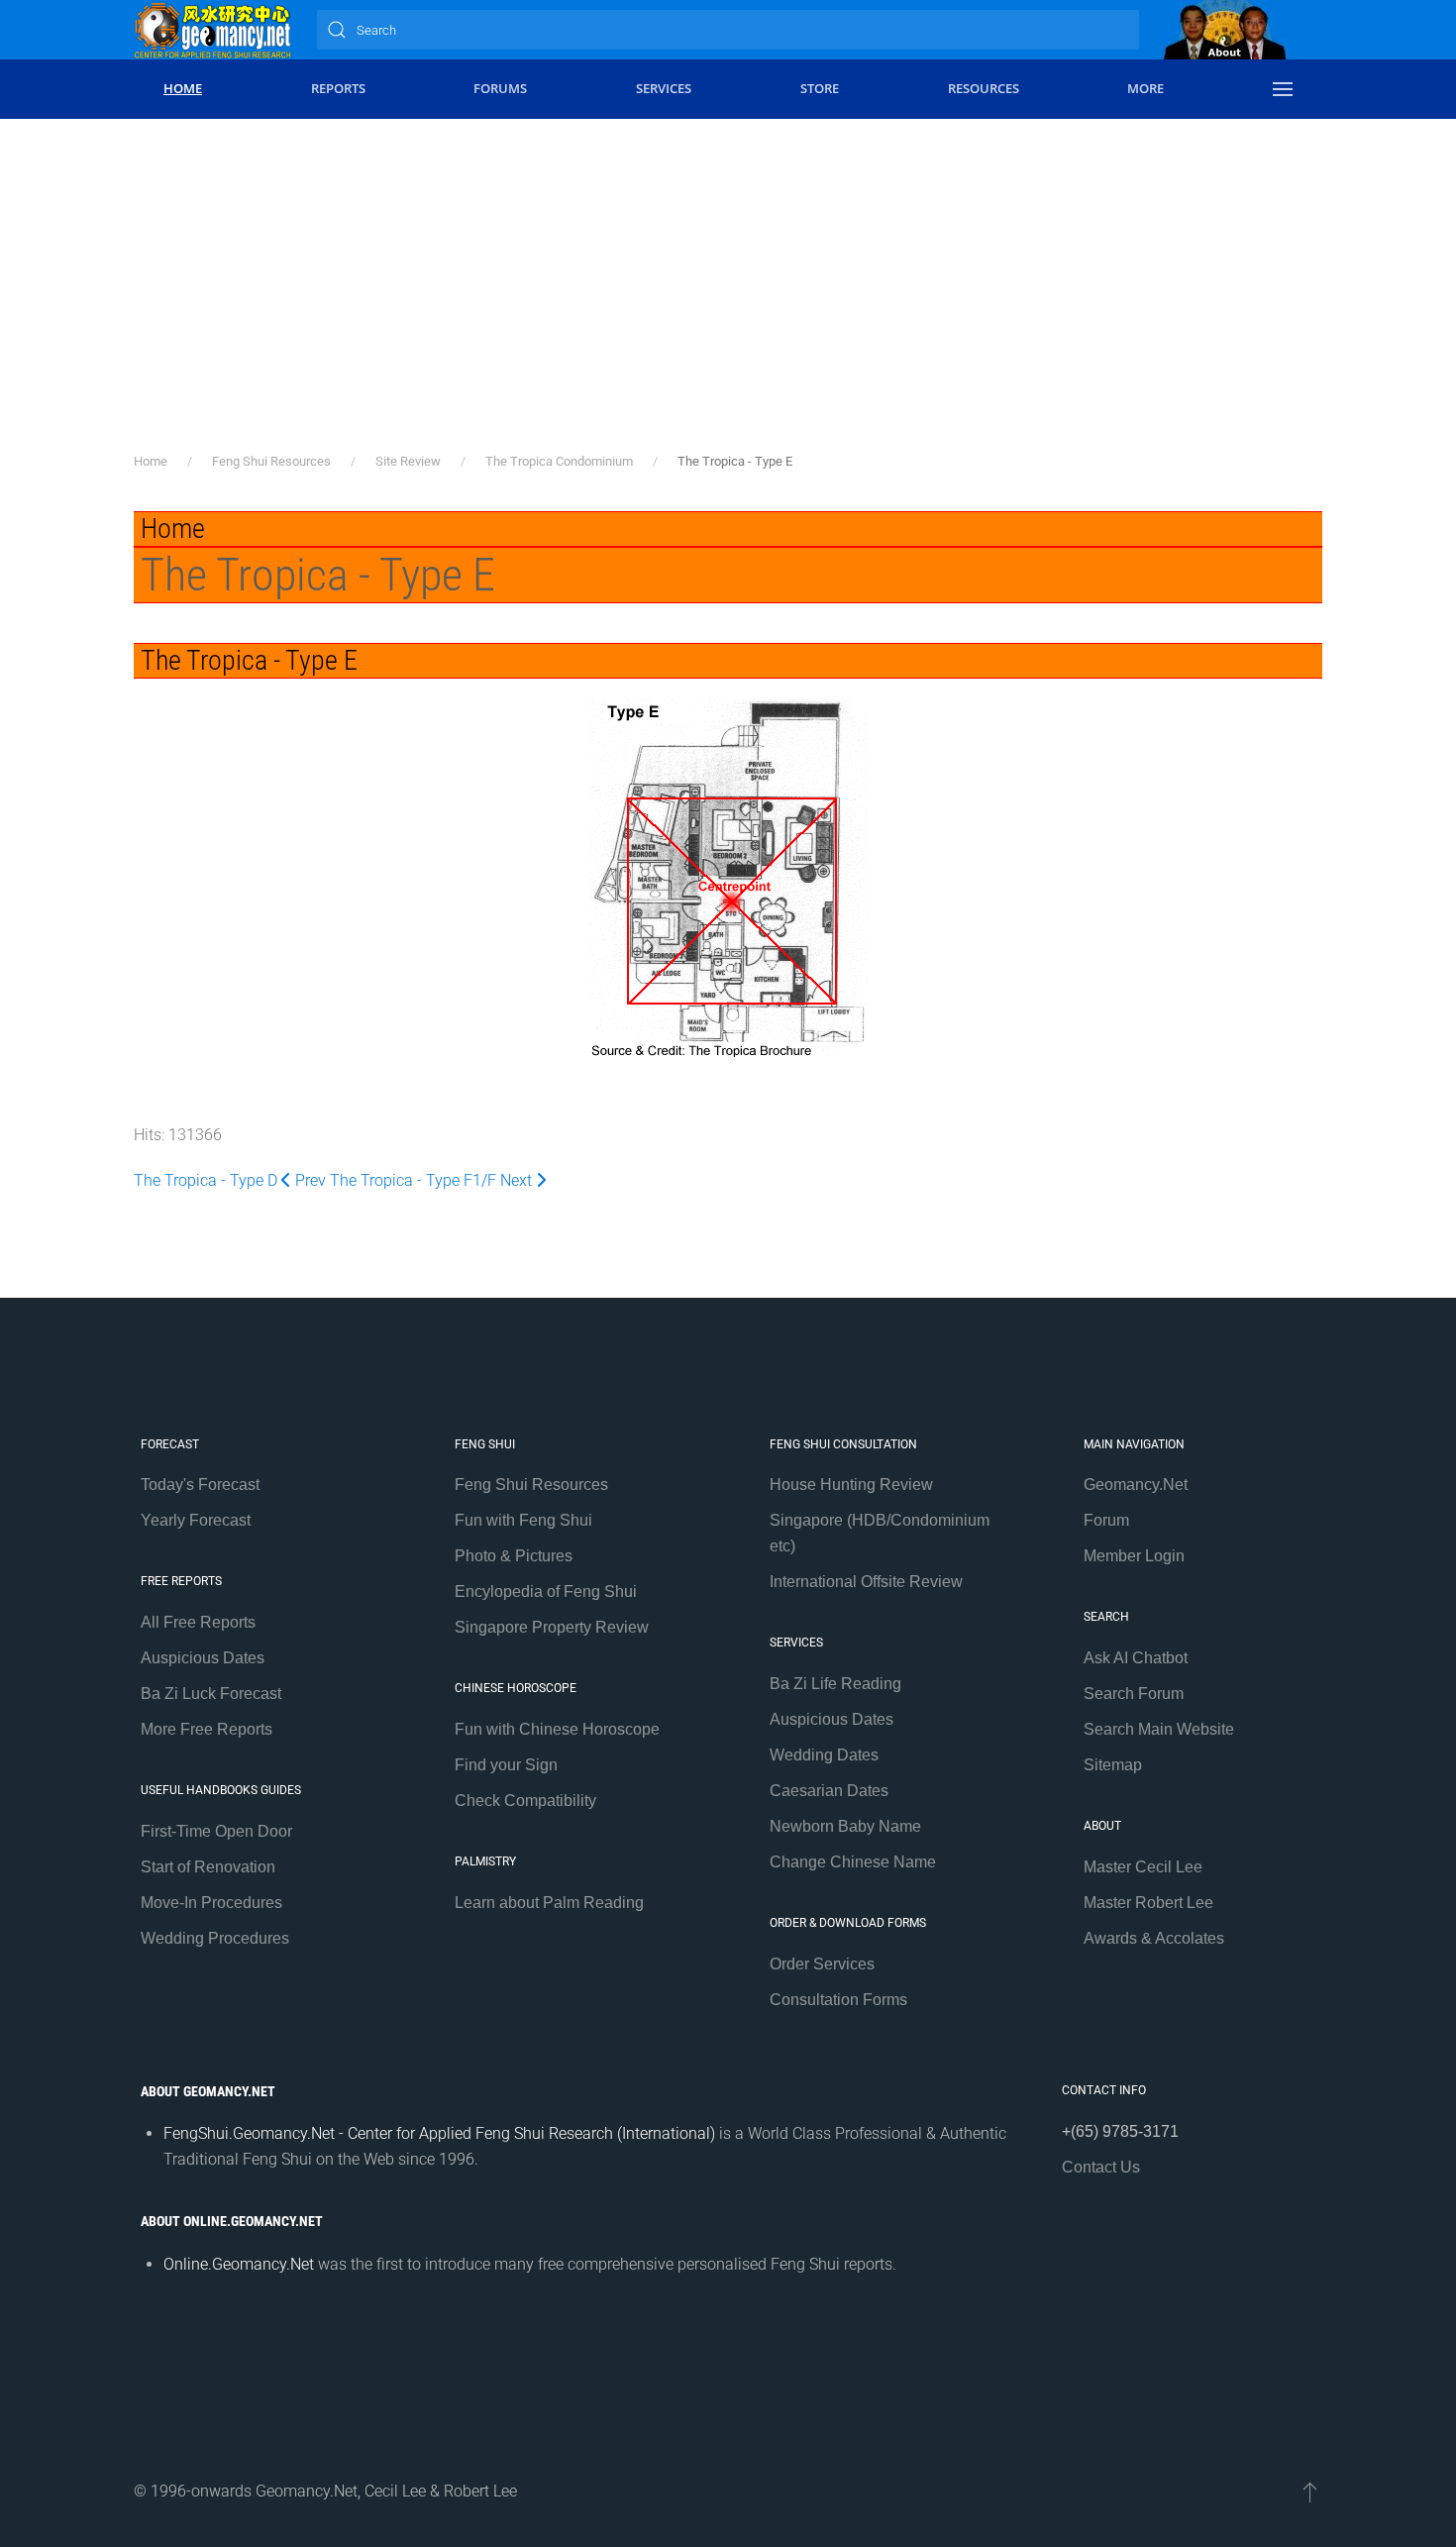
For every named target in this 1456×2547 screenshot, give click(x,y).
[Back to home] (213, 30)
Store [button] (820, 88)
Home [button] (183, 88)
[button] (1283, 89)
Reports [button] (338, 88)
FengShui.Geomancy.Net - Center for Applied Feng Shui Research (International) (439, 2133)
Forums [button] (500, 88)
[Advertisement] (728, 302)
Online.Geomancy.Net (239, 2264)
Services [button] (664, 88)
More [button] (1145, 88)
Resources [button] (984, 88)
